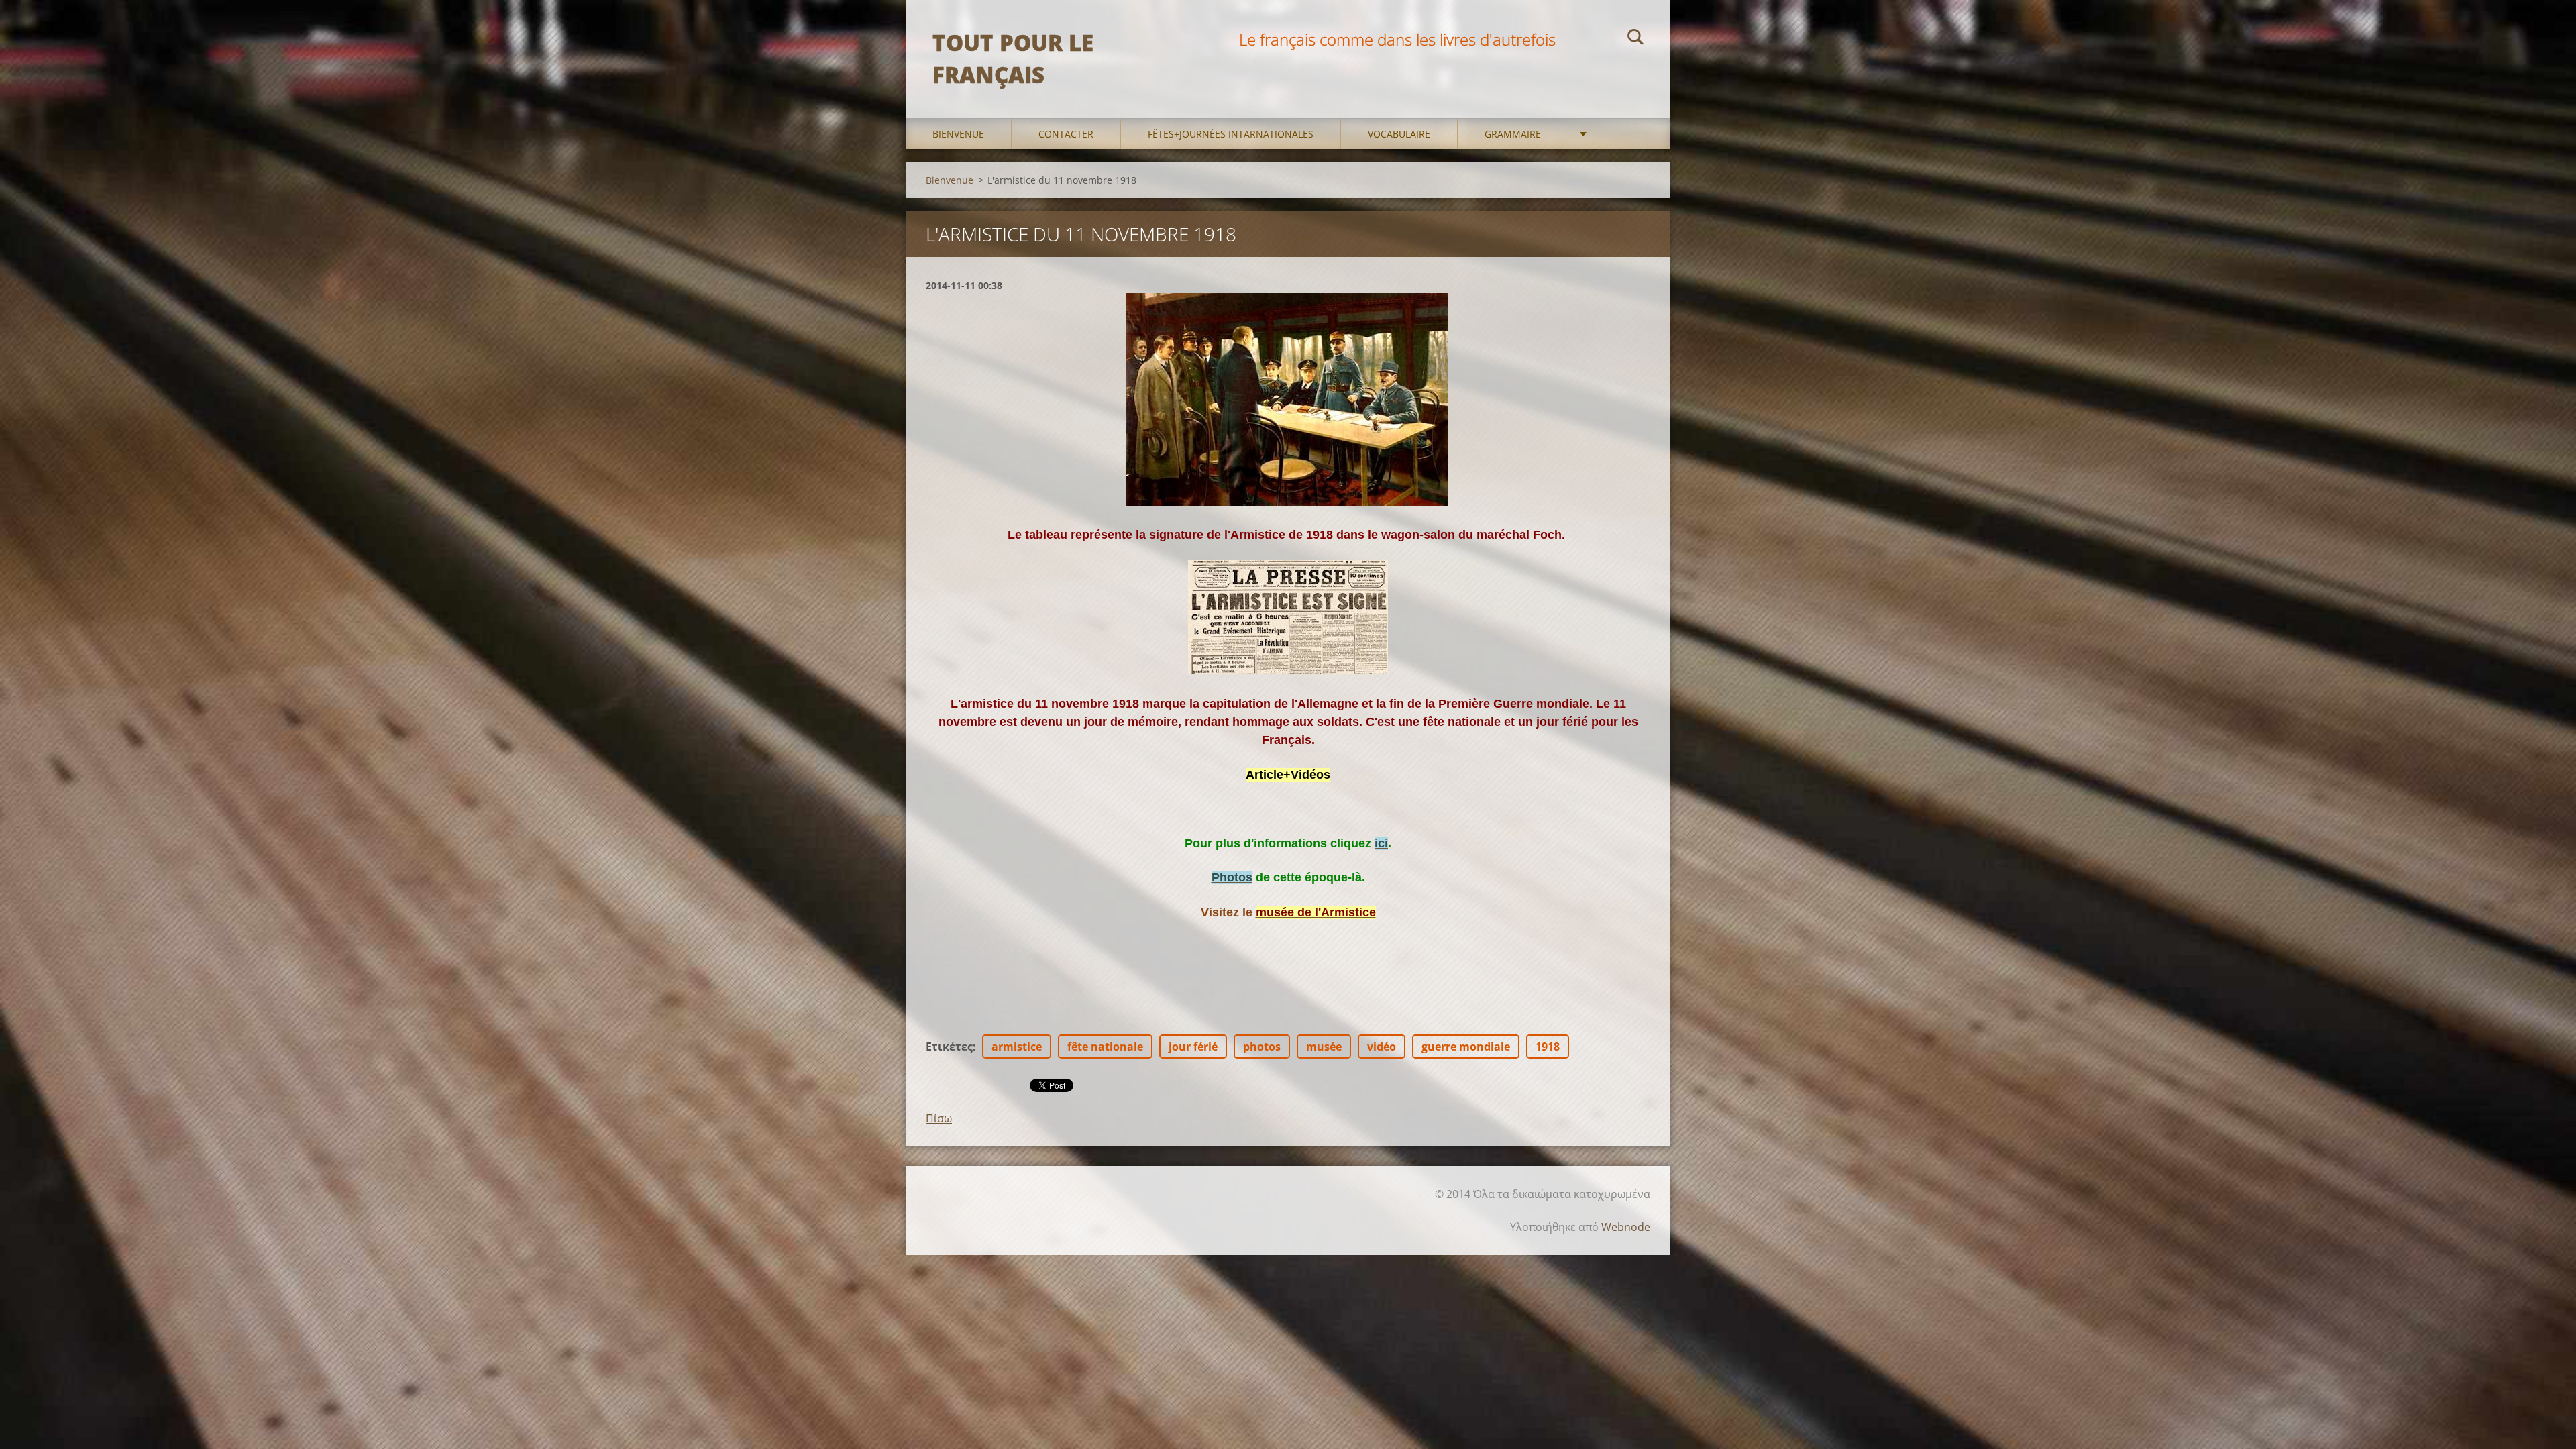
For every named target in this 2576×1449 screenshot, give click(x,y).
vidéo (1382, 1046)
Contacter (1066, 134)
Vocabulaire (1399, 134)
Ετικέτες (949, 1046)
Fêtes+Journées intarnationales (1231, 134)
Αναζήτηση (1635, 39)
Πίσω (939, 1118)
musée (1324, 1046)
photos (1262, 1046)
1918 (1548, 1046)
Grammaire (1513, 134)
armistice (1017, 1046)
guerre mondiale (1466, 1046)
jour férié (1193, 1046)
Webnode (1626, 1227)
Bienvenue (958, 134)
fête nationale (1105, 1046)
